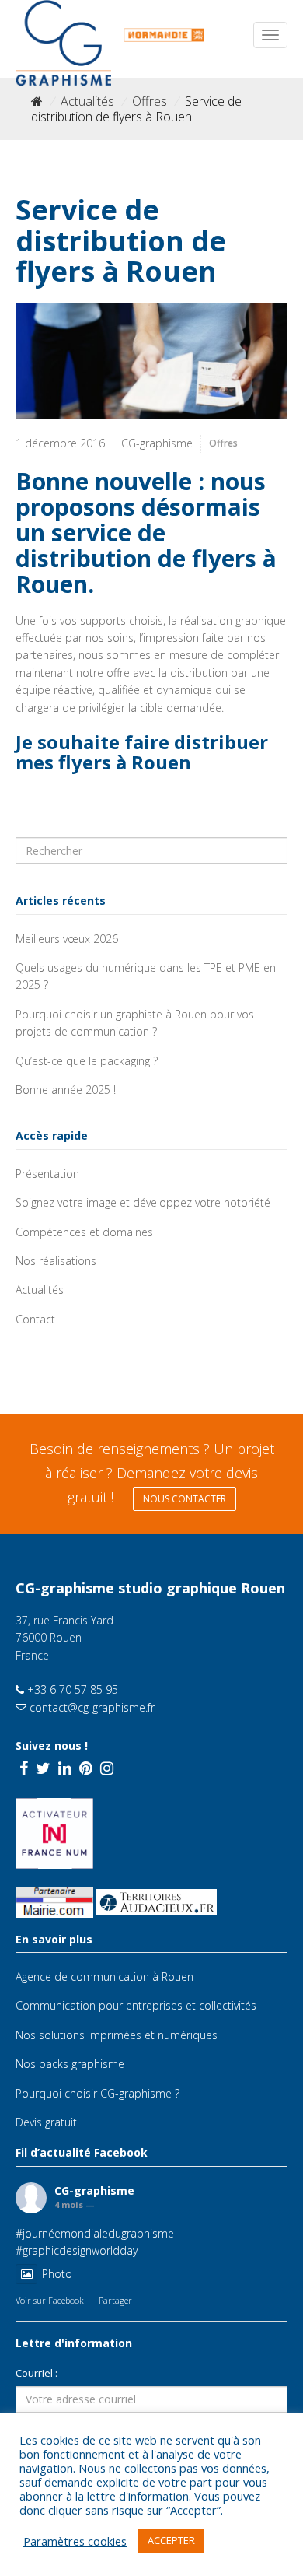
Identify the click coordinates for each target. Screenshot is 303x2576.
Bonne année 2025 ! (66, 1090)
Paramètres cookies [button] (75, 2541)
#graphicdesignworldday (77, 2250)
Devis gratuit (46, 2122)
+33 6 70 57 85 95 (71, 1689)
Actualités (87, 101)
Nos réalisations (56, 1261)
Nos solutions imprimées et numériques (117, 2035)
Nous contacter (185, 1499)
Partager (115, 2300)
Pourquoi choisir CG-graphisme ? (98, 2093)
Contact (35, 1319)
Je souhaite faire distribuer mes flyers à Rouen (142, 752)
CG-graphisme (94, 2190)
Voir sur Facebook (50, 2300)
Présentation (47, 1174)
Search (38, 829)
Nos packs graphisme (70, 2064)
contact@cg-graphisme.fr (91, 1707)
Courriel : (37, 2373)
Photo (57, 2274)
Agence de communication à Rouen (104, 1977)
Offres (150, 101)
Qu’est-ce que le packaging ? (87, 1061)
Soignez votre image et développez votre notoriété (143, 1202)
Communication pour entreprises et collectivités (136, 2005)
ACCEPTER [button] (171, 2540)
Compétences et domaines (84, 1232)
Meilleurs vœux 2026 (67, 939)
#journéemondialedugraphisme (95, 2233)
